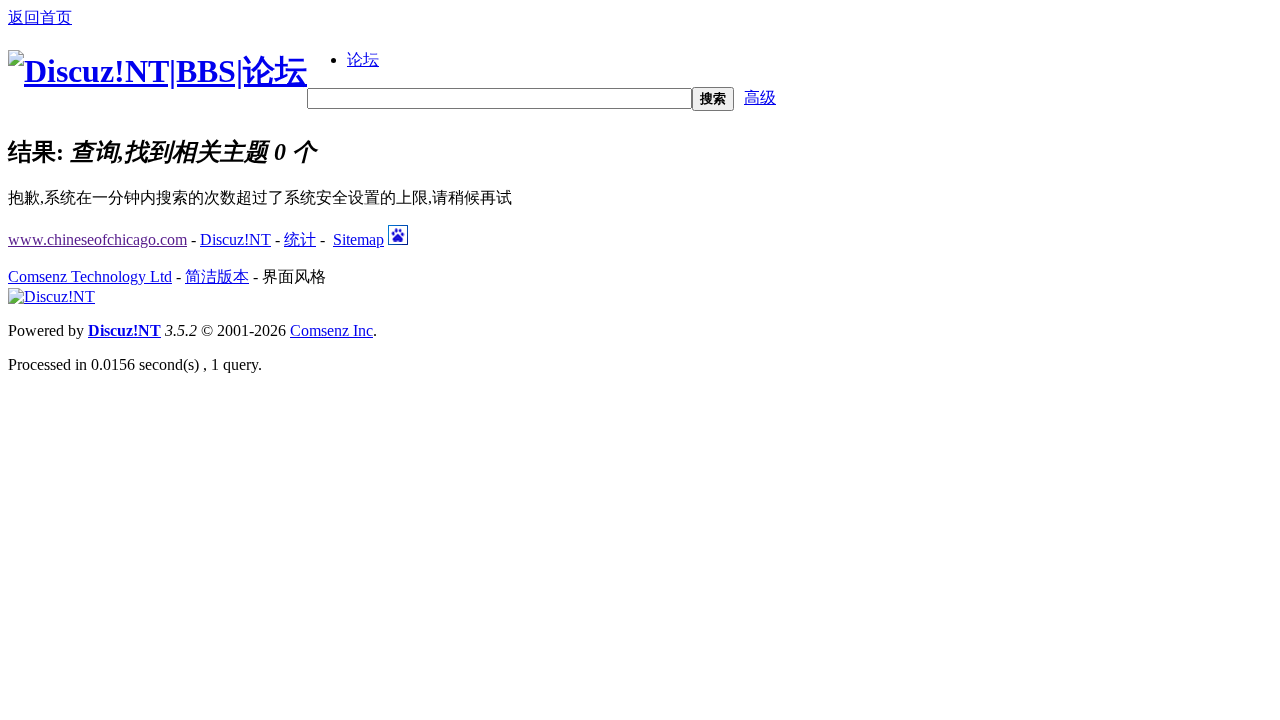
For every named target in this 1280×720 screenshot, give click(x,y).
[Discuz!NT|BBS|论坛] (157, 71)
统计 (300, 239)
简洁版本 (217, 276)
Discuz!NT (235, 239)
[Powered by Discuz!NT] (51, 296)
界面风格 (294, 276)
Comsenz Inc (331, 330)
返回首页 (40, 17)
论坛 (363, 59)
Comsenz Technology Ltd (90, 276)
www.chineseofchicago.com (97, 239)
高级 (760, 97)
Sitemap (358, 239)
